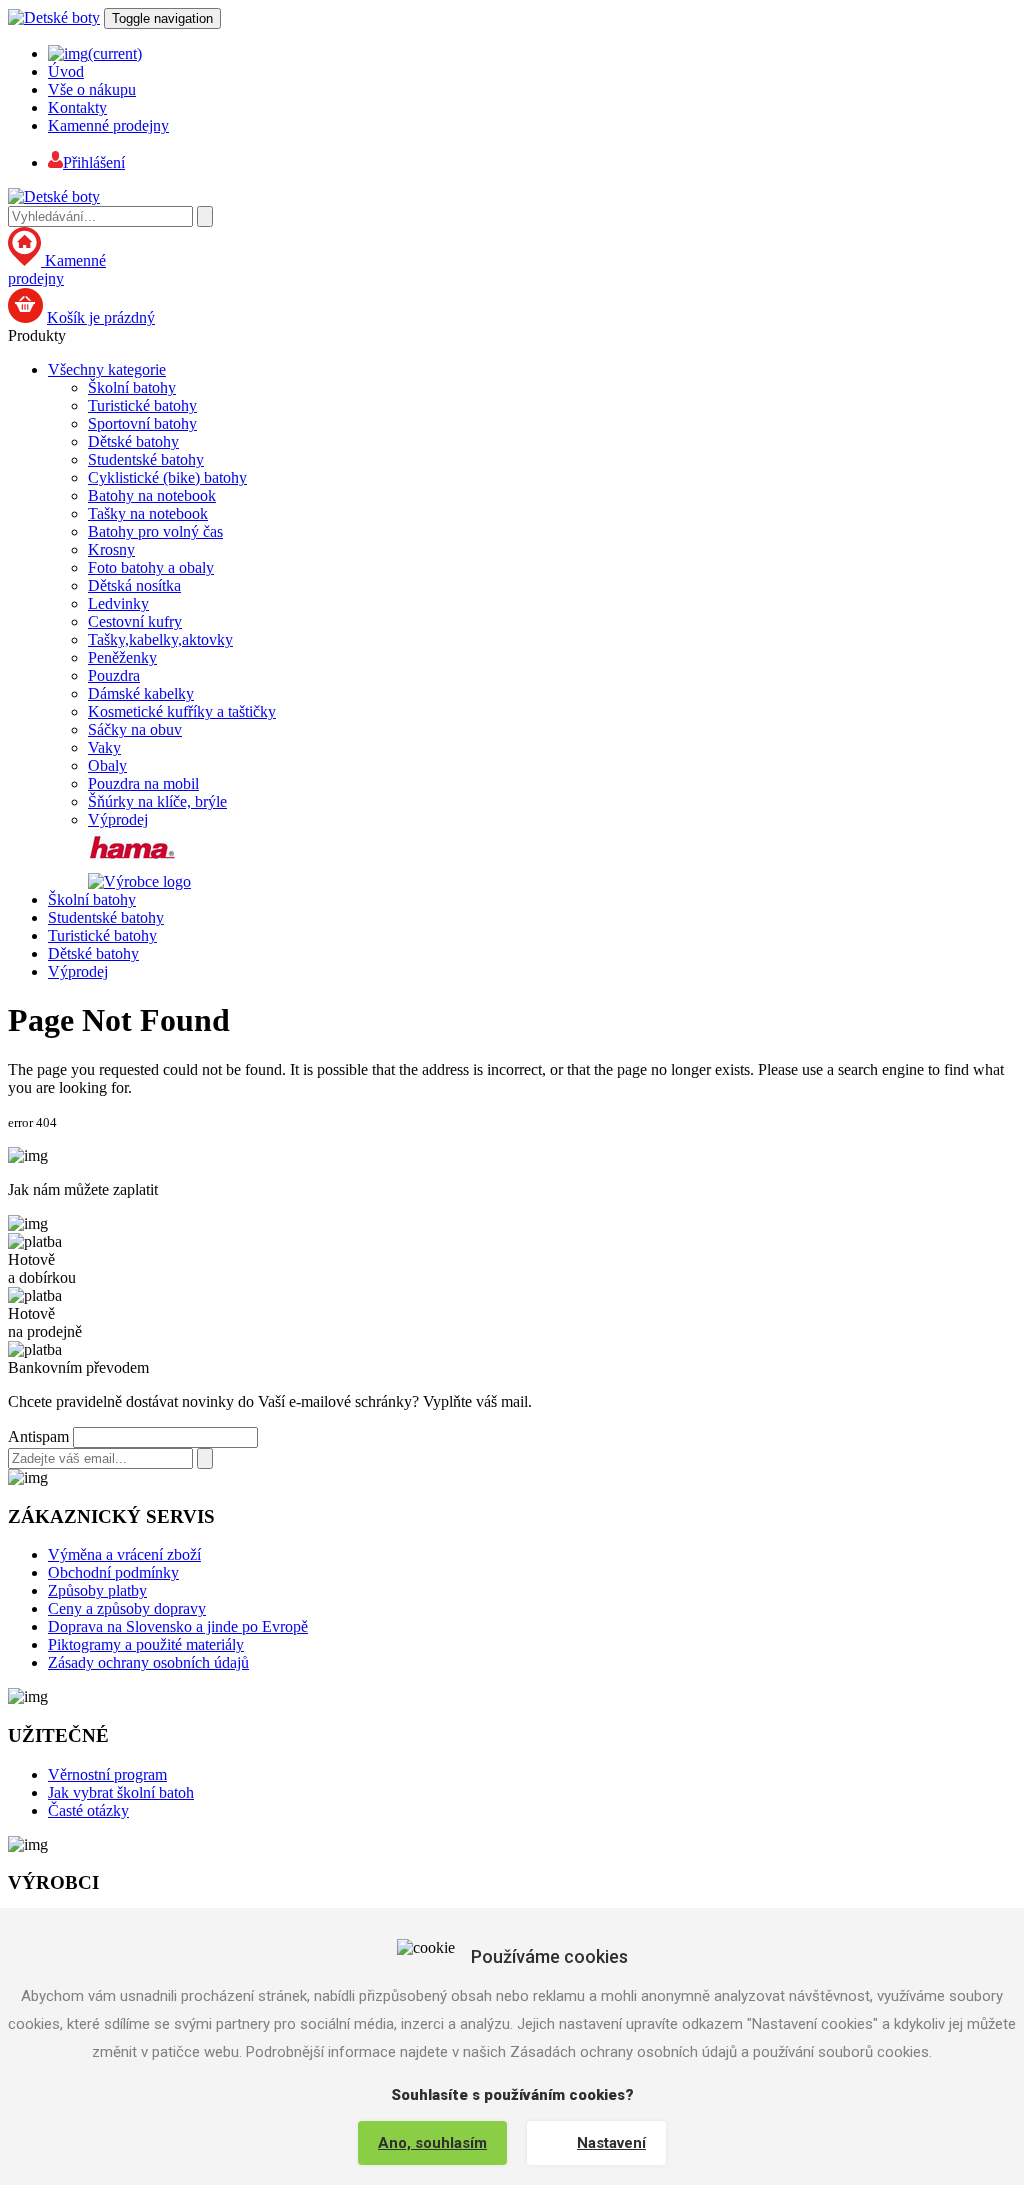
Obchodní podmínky (113, 1572)
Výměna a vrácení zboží (124, 1554)
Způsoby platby (97, 1590)
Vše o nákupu (92, 89)
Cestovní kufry (135, 621)
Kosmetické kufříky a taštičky (182, 711)
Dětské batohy (133, 441)
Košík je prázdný (101, 317)
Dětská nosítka (134, 585)
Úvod (66, 71)
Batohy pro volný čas (155, 531)
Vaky (104, 747)
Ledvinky (118, 603)
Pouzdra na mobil (143, 783)
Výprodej (118, 819)
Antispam (38, 1436)
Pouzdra (114, 675)
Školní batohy (132, 387)
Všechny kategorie (107, 369)
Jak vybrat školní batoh (121, 1792)
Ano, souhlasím (432, 2143)
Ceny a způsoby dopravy (127, 1608)
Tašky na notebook (148, 513)
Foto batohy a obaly (151, 567)
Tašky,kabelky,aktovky (160, 639)
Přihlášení (94, 162)
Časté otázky (88, 1810)
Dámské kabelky (141, 693)
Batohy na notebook (152, 495)
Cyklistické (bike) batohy (167, 477)
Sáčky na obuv (135, 729)
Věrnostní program (107, 1774)
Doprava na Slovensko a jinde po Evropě (178, 1626)
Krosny (111, 549)
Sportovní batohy (142, 423)
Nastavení (611, 2143)
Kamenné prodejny (108, 125)
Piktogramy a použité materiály (146, 1644)
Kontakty (77, 107)
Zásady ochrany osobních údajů (148, 1662)
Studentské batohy (146, 459)
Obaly (107, 765)
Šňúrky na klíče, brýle (157, 801)
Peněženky (122, 657)
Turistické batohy (142, 405)
